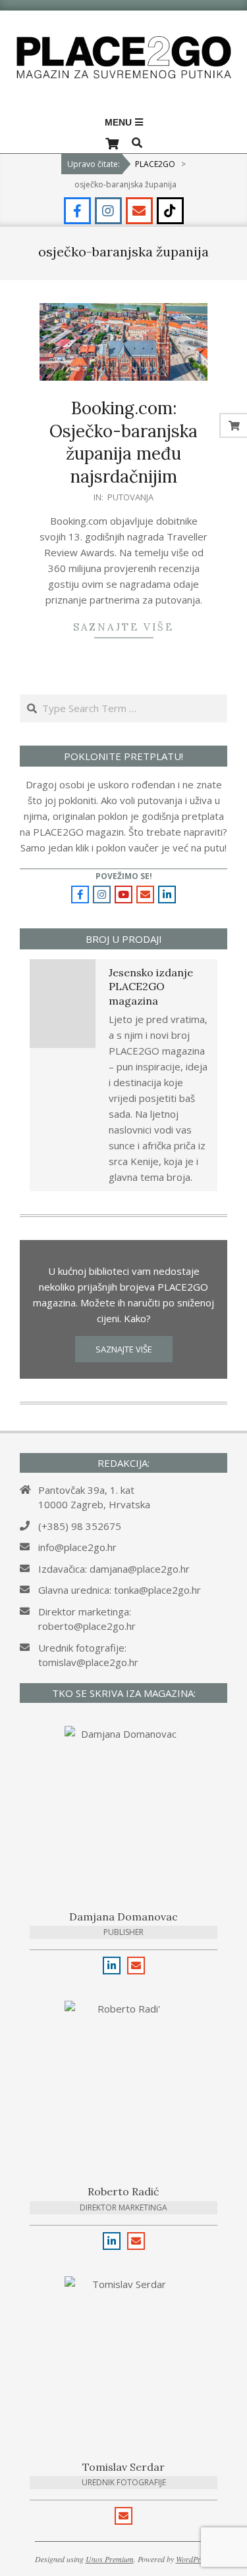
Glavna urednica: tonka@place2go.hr (120, 1590)
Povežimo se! (124, 876)
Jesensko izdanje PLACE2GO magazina (151, 987)
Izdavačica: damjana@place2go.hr (114, 1569)
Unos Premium (110, 2559)
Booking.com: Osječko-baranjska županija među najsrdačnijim (123, 442)
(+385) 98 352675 (80, 1526)
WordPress (193, 2559)
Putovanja (130, 497)
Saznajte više (123, 627)
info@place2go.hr (77, 1547)
